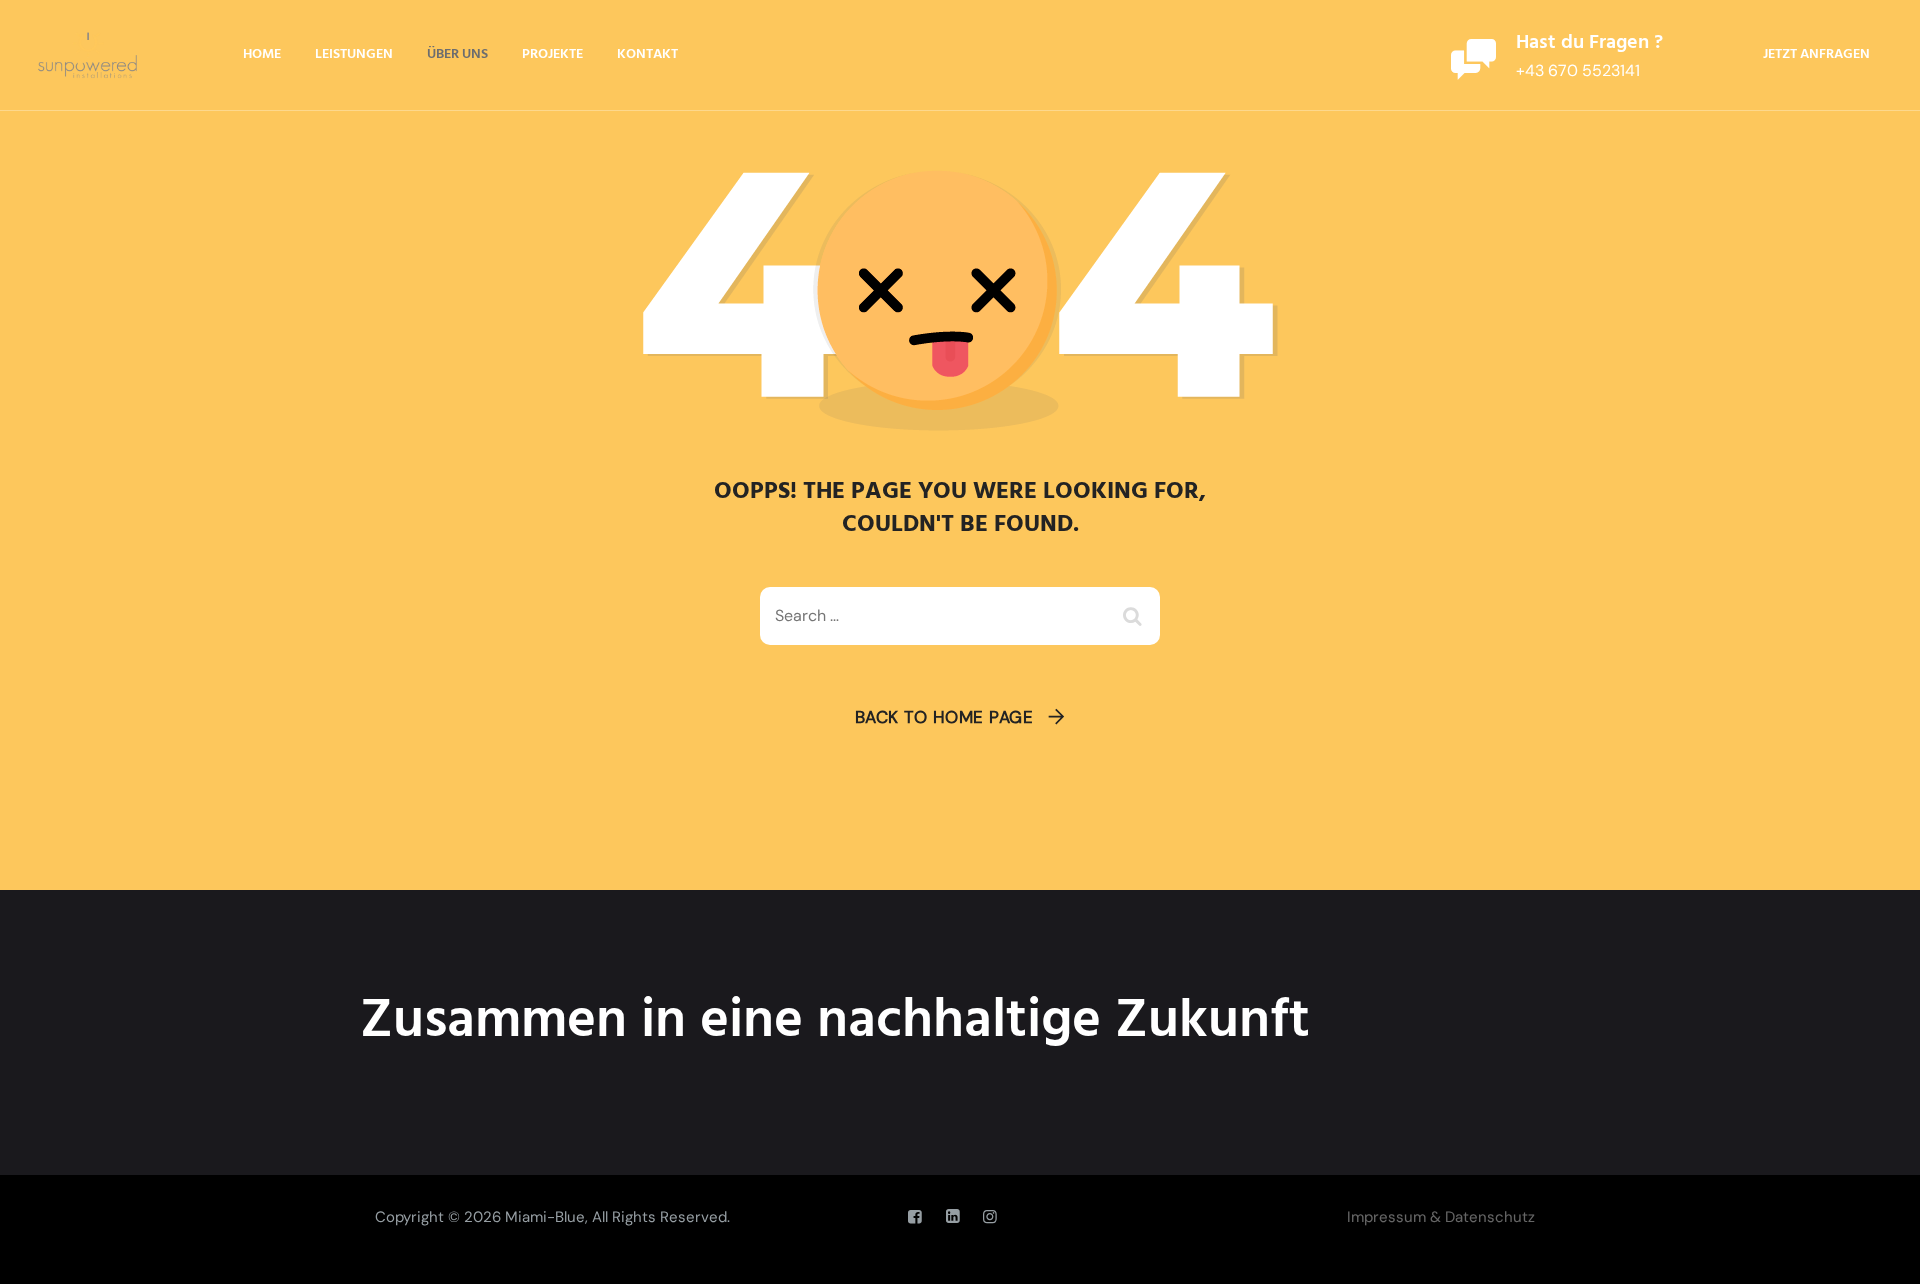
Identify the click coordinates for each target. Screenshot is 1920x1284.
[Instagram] (990, 1217)
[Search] (1135, 616)
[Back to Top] (1877, 1251)
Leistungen (354, 54)
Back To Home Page (944, 717)
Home (262, 54)
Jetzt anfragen (1816, 54)
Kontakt (647, 54)
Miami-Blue (545, 1217)
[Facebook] (915, 1217)
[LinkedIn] (952, 1217)
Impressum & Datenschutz (1441, 1217)
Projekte (552, 54)
